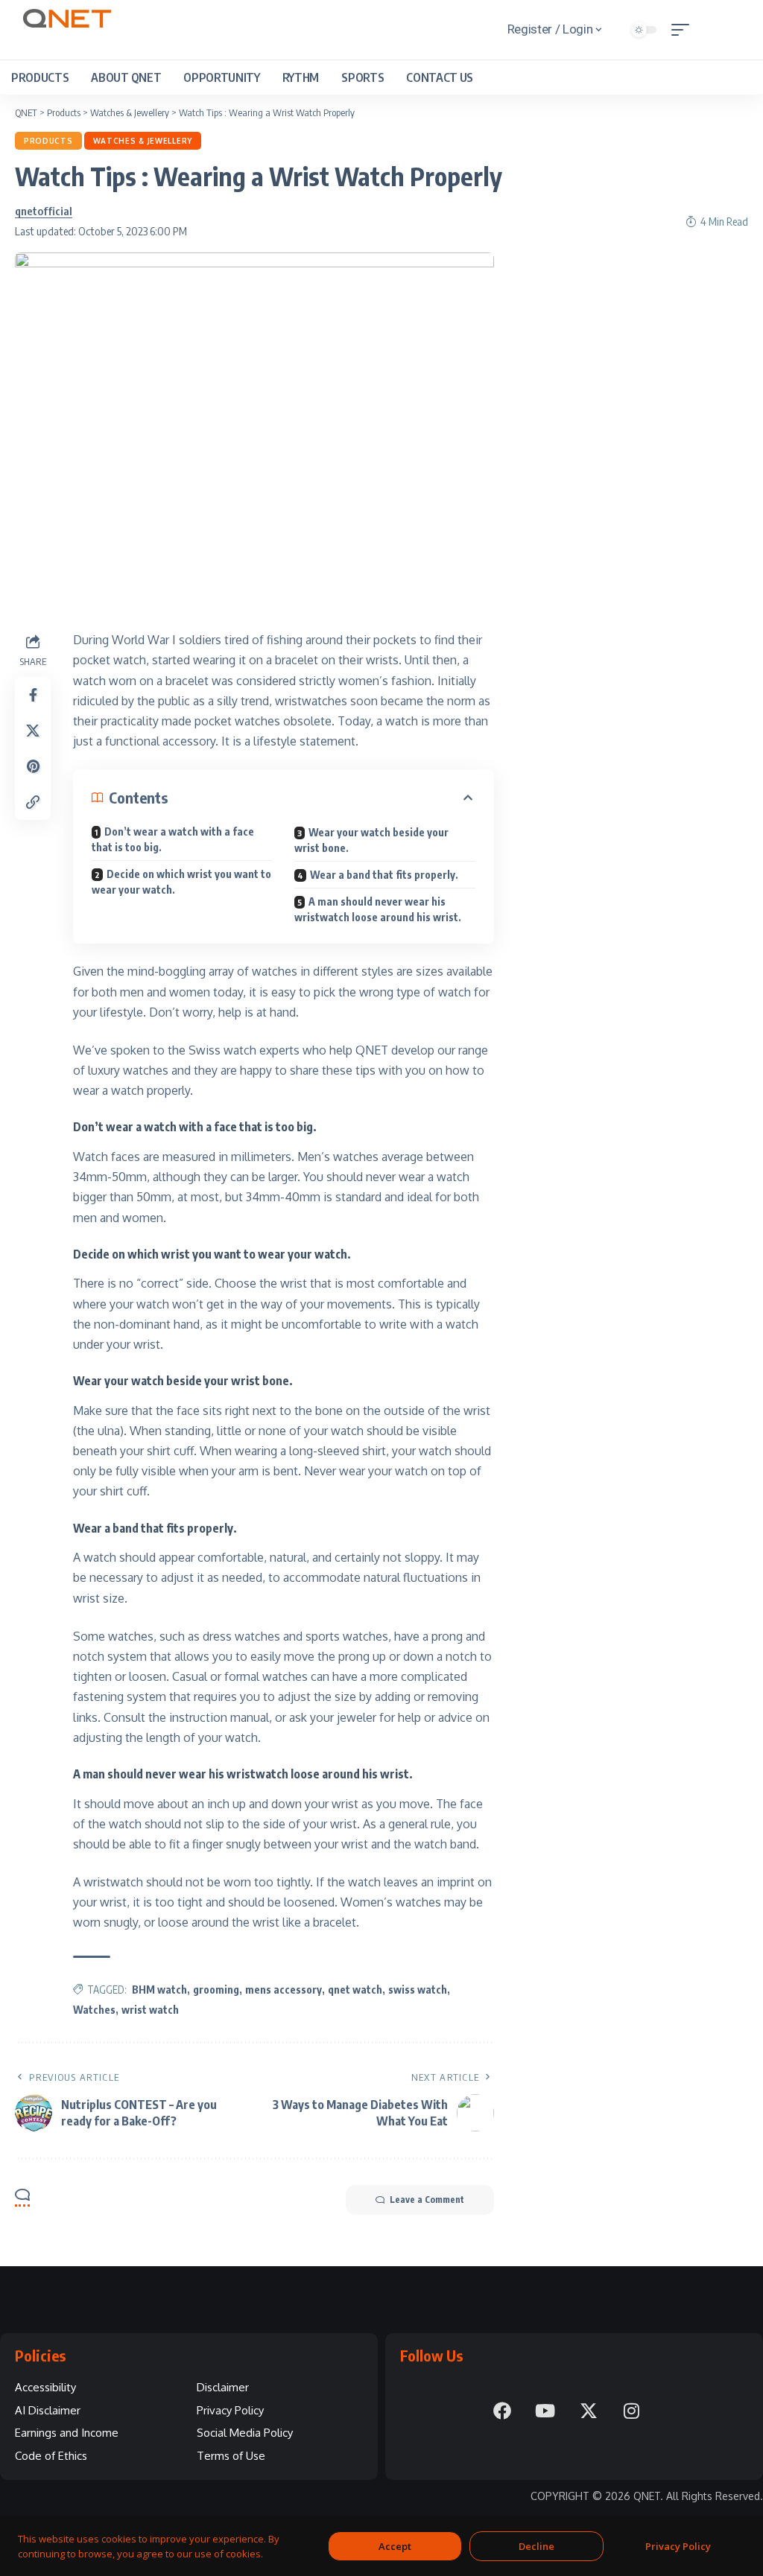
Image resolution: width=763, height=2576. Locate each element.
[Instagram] (632, 2411)
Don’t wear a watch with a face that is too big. (173, 839)
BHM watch (159, 1990)
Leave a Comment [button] (427, 2200)
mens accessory (284, 1990)
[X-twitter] (589, 2411)
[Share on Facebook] (33, 695)
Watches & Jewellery (143, 141)
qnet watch (355, 1990)
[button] (684, 30)
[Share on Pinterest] (33, 766)
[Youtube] (545, 2411)
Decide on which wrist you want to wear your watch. (181, 882)
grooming (216, 1990)
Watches (94, 2010)
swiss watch (418, 1990)
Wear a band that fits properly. (384, 875)
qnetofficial (44, 211)
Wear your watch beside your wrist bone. (371, 840)
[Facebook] (502, 2411)
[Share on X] (33, 731)
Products (48, 141)
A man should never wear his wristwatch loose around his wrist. (378, 909)
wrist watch (150, 2010)
